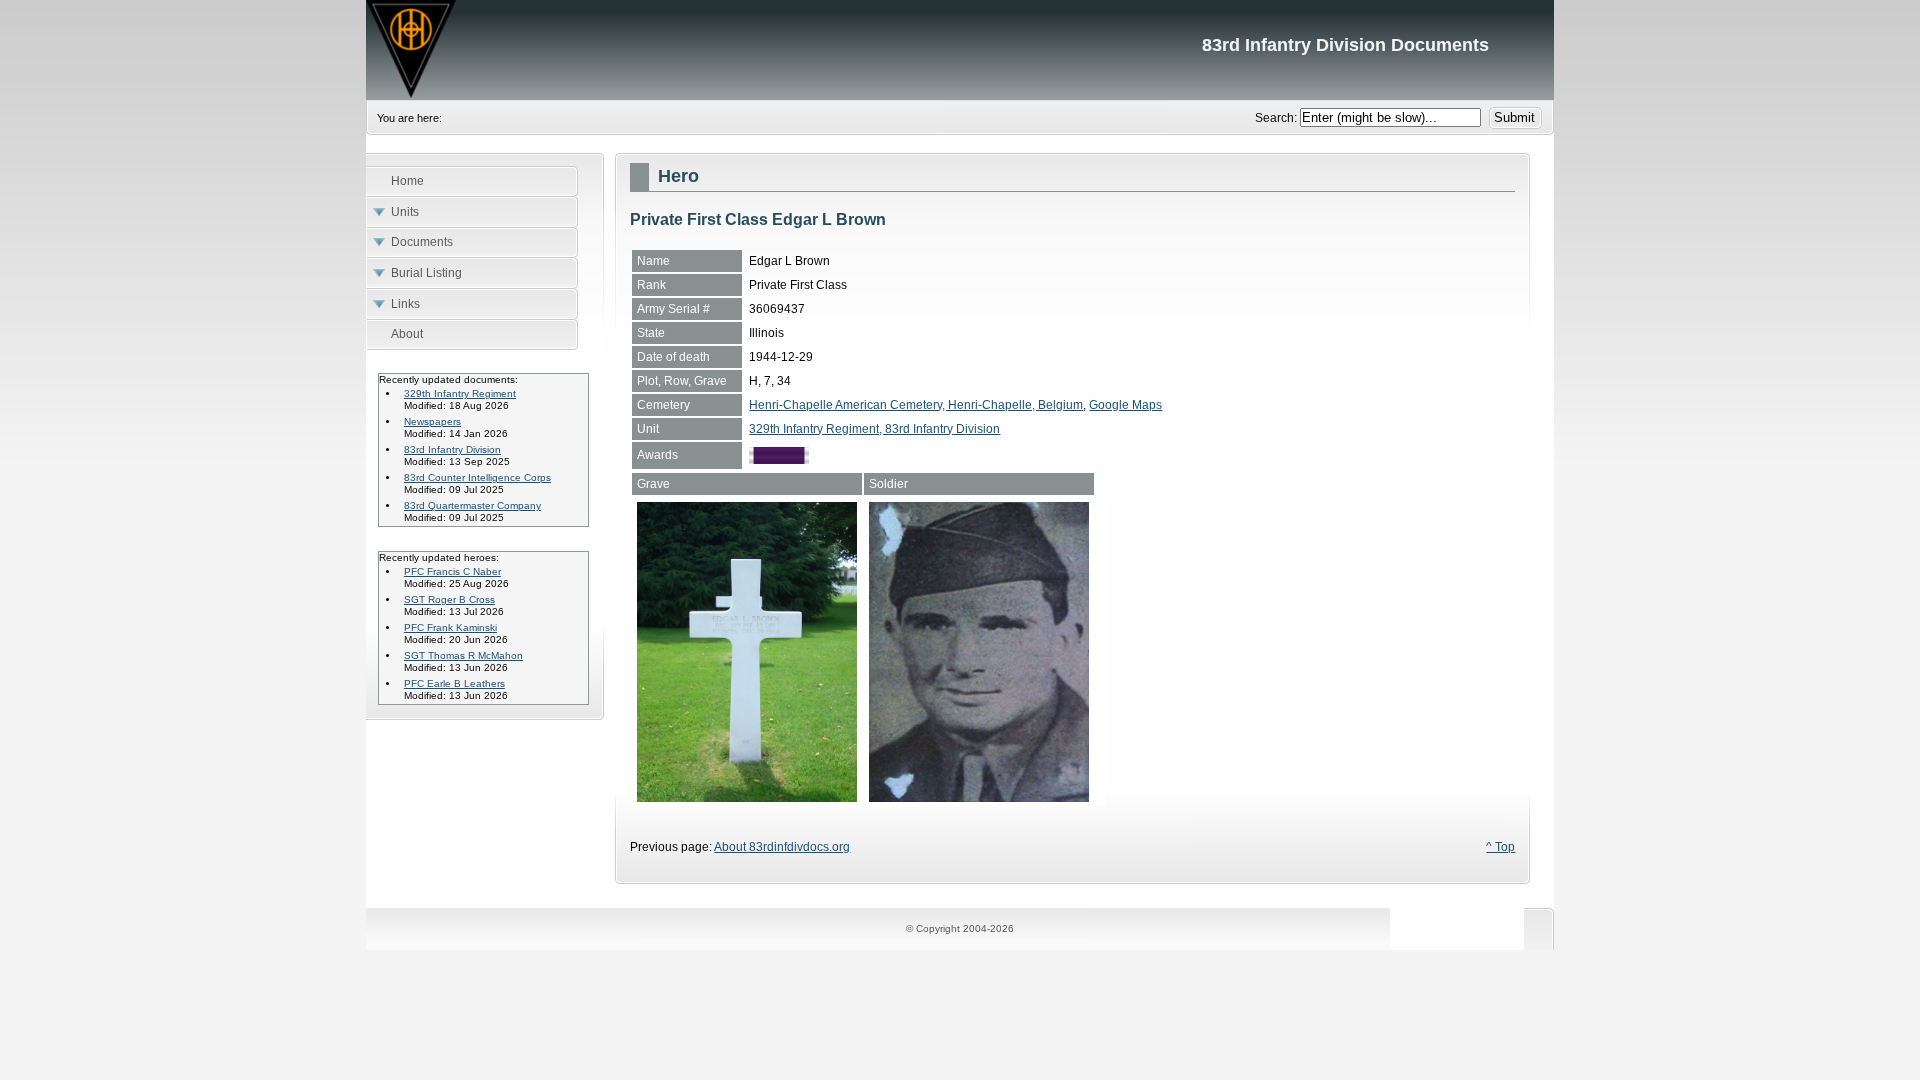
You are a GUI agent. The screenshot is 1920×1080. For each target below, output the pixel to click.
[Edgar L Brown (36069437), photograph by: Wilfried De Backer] (747, 798)
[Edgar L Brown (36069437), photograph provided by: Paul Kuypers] (979, 798)
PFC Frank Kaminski (450, 627)
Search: (1277, 118)
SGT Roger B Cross (449, 599)
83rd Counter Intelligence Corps (477, 477)
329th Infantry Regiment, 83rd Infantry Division (874, 429)
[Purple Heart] (779, 460)
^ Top (1500, 847)
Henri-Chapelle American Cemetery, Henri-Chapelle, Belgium (916, 405)
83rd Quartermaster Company (472, 505)
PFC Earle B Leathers (454, 683)
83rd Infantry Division (452, 449)
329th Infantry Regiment (460, 393)
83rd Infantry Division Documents (960, 50)
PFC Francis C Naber (452, 571)
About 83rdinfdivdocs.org (782, 847)
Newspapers (432, 421)
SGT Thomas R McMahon (463, 655)
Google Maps (1125, 405)
